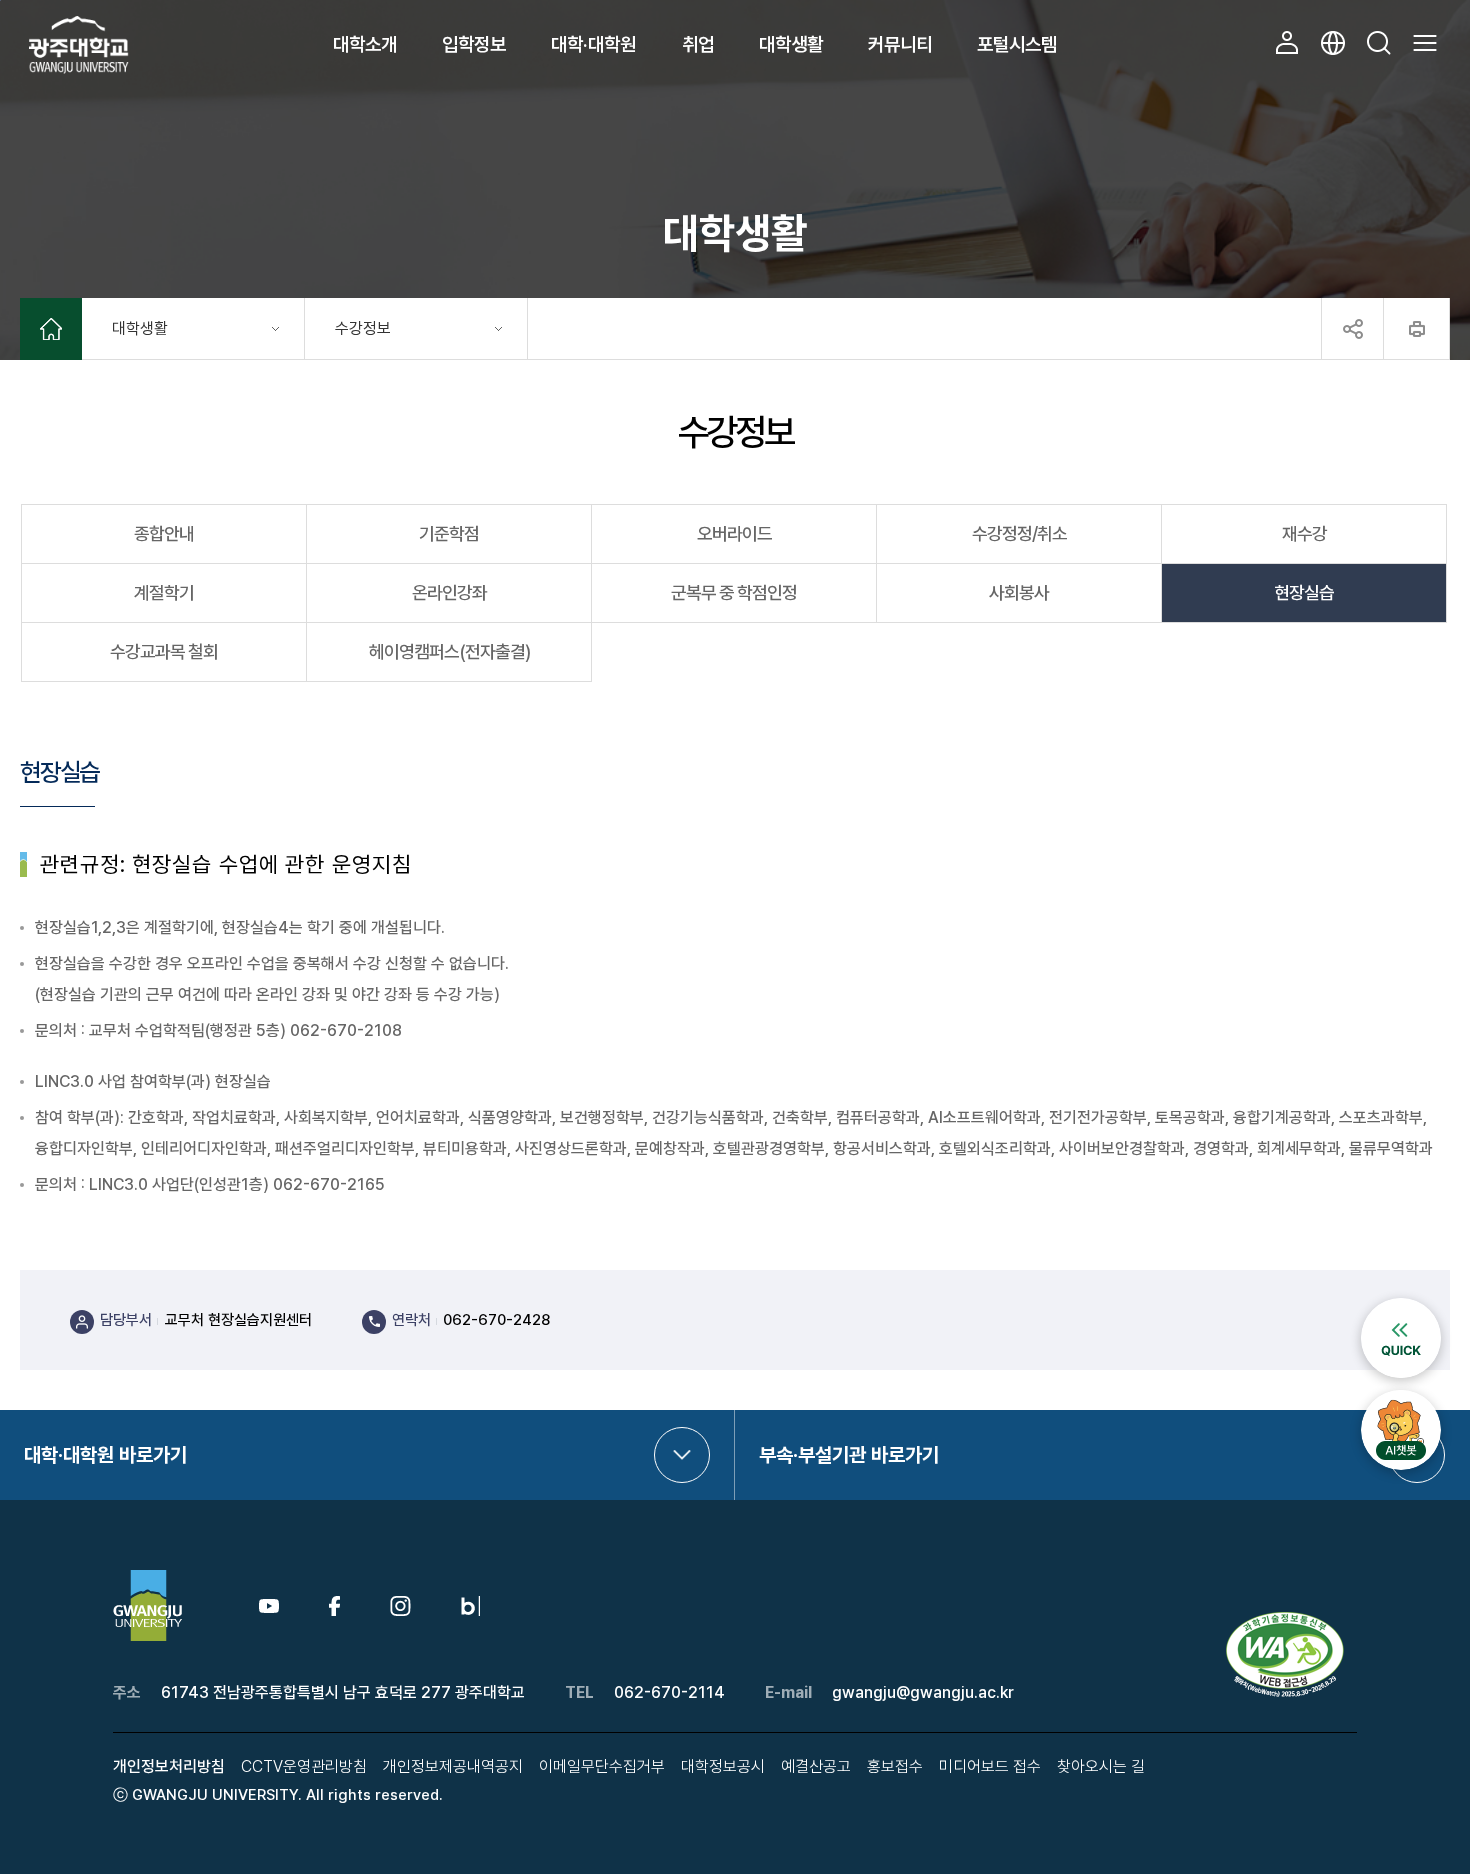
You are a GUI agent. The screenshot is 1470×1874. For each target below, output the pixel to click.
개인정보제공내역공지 (453, 1766)
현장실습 (1304, 592)
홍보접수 (895, 1766)
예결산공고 (816, 1766)
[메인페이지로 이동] (51, 331)
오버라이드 (734, 533)
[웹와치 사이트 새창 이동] (1287, 1619)
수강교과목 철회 (164, 651)
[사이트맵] (1425, 43)
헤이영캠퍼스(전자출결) (449, 651)
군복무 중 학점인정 (734, 592)
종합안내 (164, 533)
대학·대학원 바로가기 (105, 1455)
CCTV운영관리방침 (304, 1766)
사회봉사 (1019, 592)
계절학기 (164, 592)
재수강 (1304, 533)
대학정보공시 (723, 1766)
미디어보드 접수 (990, 1766)
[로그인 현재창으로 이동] (1287, 43)
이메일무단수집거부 (602, 1766)
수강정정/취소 (1019, 533)
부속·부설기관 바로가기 (849, 1455)
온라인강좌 (449, 592)
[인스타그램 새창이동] (400, 1605)
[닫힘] (1352, 329)
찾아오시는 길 (1101, 1766)
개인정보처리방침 (169, 1766)
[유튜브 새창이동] (269, 1608)
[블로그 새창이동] (470, 1605)
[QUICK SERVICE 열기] (1401, 1307)
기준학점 (449, 533)
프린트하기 (1416, 329)
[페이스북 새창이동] (334, 1605)
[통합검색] (1379, 43)
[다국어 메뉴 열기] (1333, 43)
